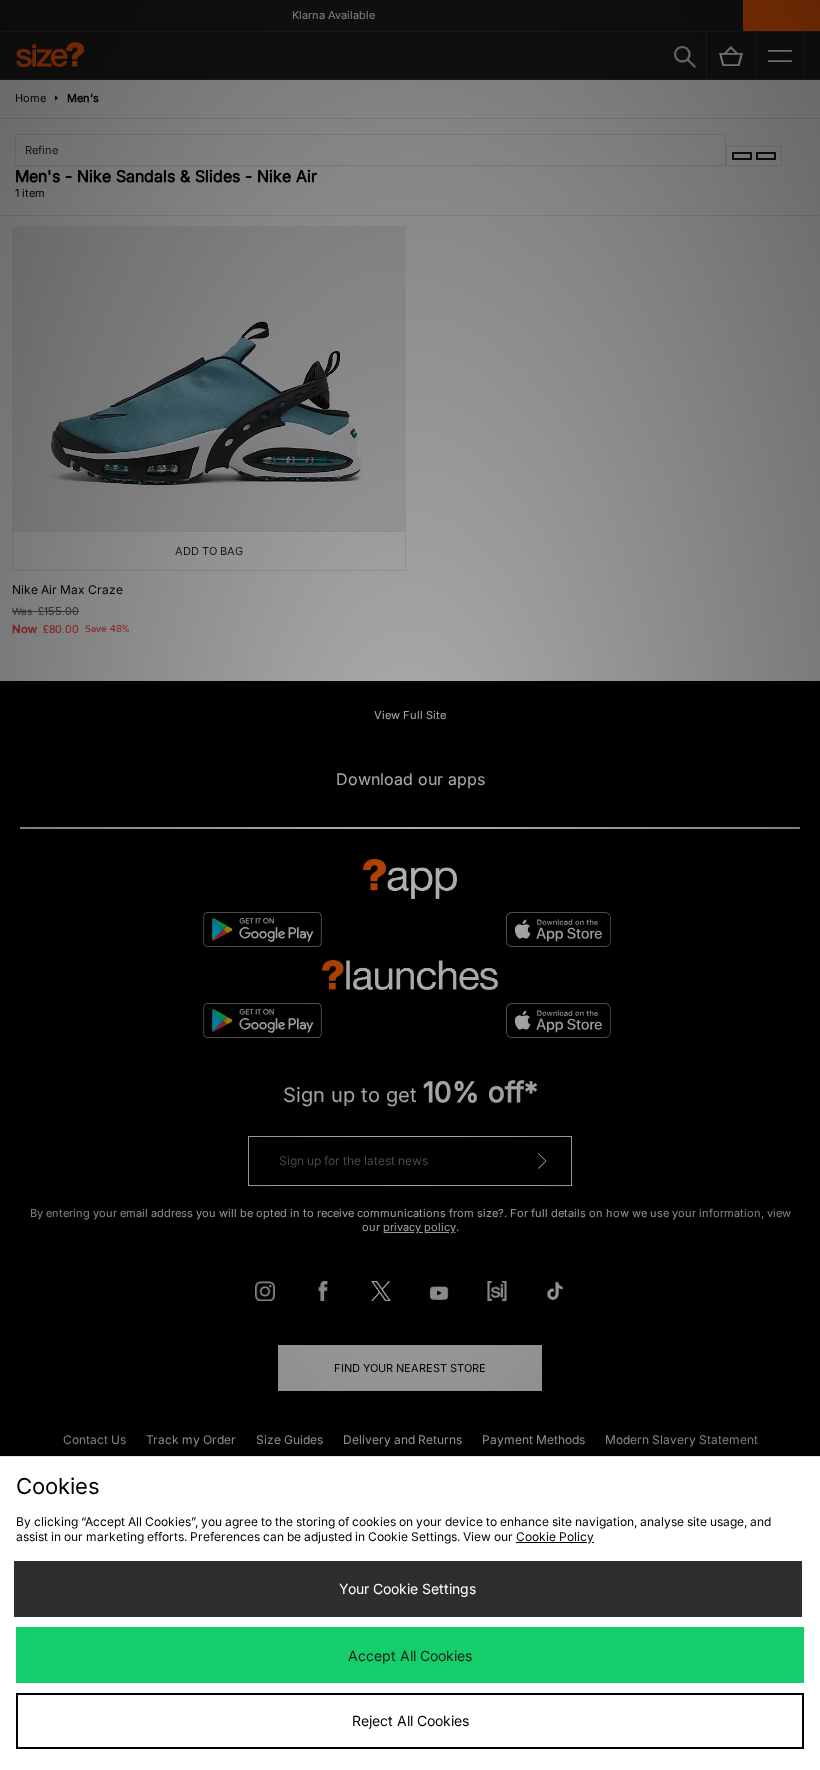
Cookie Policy (555, 1536)
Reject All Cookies (410, 1720)
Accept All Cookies (410, 1655)
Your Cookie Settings (407, 1588)
